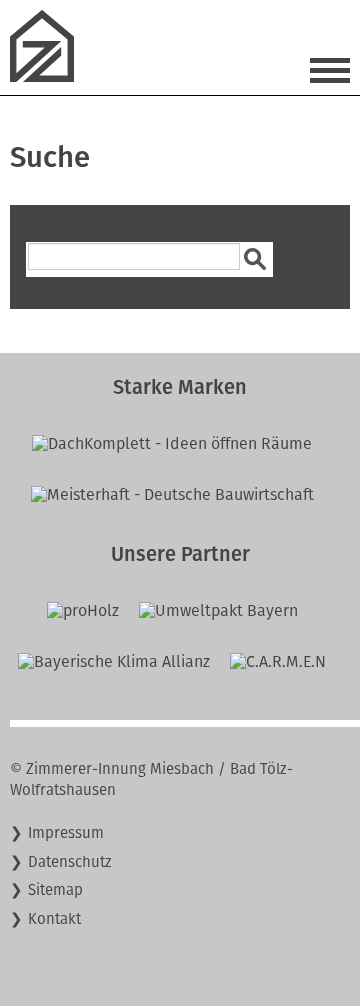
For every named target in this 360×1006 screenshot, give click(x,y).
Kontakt (54, 919)
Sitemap (55, 890)
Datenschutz (70, 862)
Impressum (66, 833)
